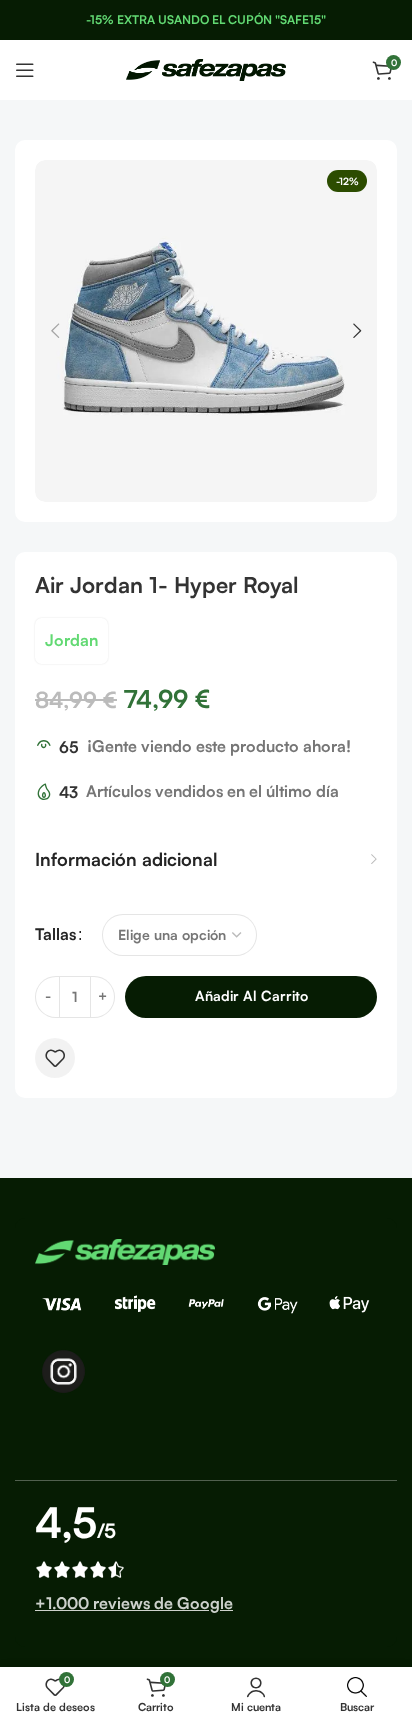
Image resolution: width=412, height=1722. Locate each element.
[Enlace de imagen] (125, 1250)
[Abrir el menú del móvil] (25, 70)
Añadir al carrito (251, 995)
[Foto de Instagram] (63, 1371)
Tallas (55, 934)
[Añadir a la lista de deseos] (55, 1058)
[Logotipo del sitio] (206, 68)
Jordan (71, 640)
